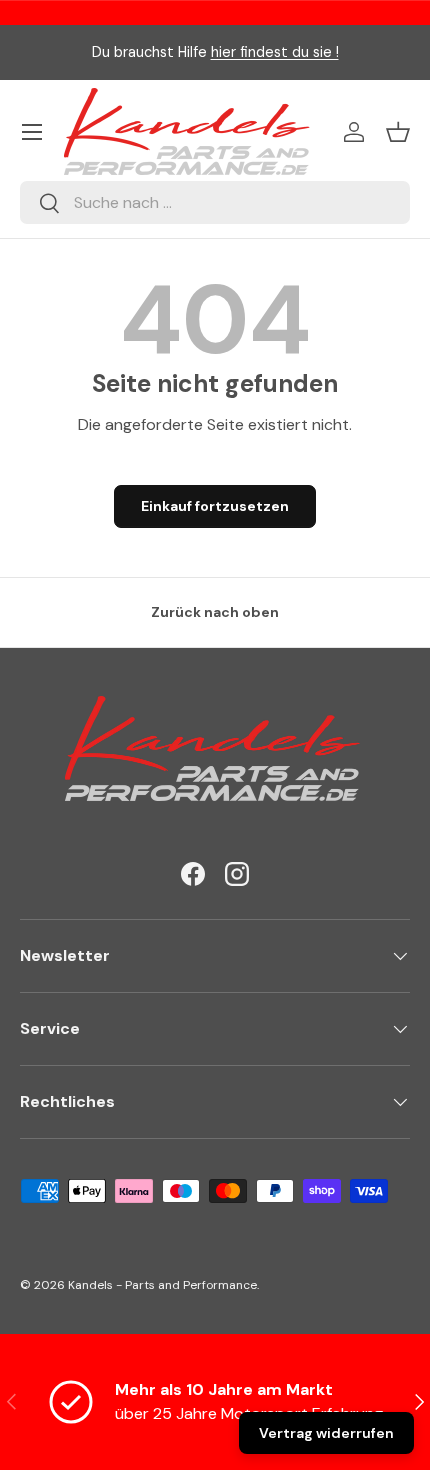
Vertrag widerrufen (326, 1433)
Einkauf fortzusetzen (215, 506)
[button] (398, 132)
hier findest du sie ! (275, 52)
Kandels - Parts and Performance (162, 1285)
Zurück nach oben (215, 612)
